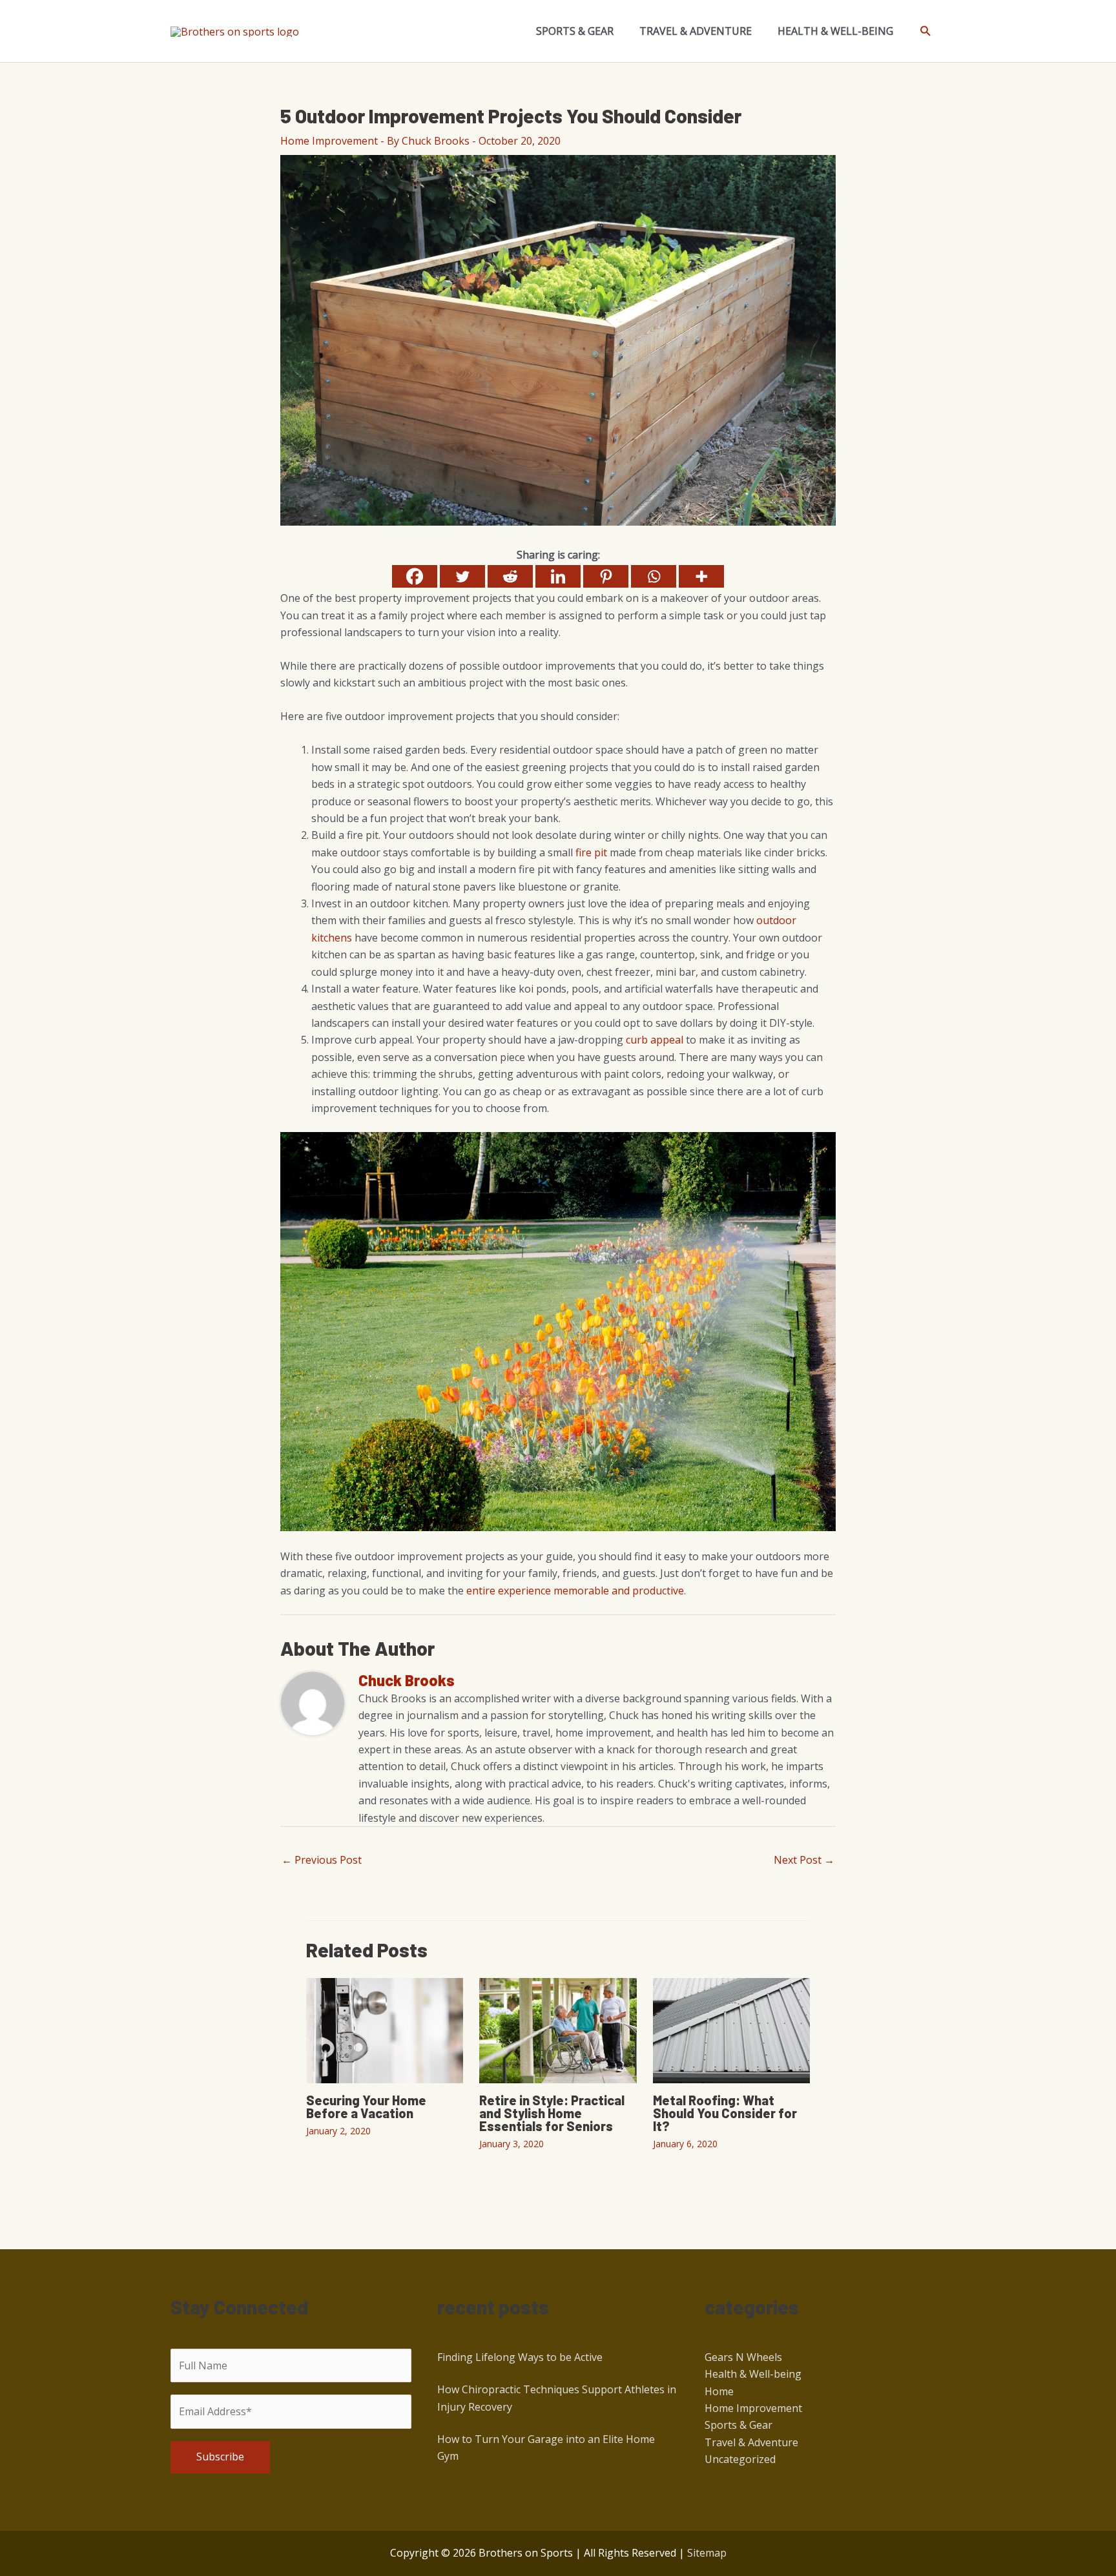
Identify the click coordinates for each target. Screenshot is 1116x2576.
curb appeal (655, 1040)
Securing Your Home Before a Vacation (366, 2107)
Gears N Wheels (743, 2357)
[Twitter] (462, 576)
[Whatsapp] (654, 576)
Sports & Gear (739, 2425)
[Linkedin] (558, 576)
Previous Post (322, 1860)
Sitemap (707, 2553)
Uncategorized (740, 2459)
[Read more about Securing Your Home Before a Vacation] (385, 2030)
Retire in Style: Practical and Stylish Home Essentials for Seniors (552, 2113)
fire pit (591, 852)
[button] (926, 31)
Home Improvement (329, 141)
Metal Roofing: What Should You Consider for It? (725, 2113)
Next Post (804, 1860)
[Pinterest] (606, 576)
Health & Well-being (753, 2374)
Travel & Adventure (751, 2442)
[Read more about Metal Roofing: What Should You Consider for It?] (731, 2030)
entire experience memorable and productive (575, 1591)
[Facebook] (415, 576)
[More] (701, 576)
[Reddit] (510, 576)
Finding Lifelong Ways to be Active (520, 2357)
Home (719, 2391)
